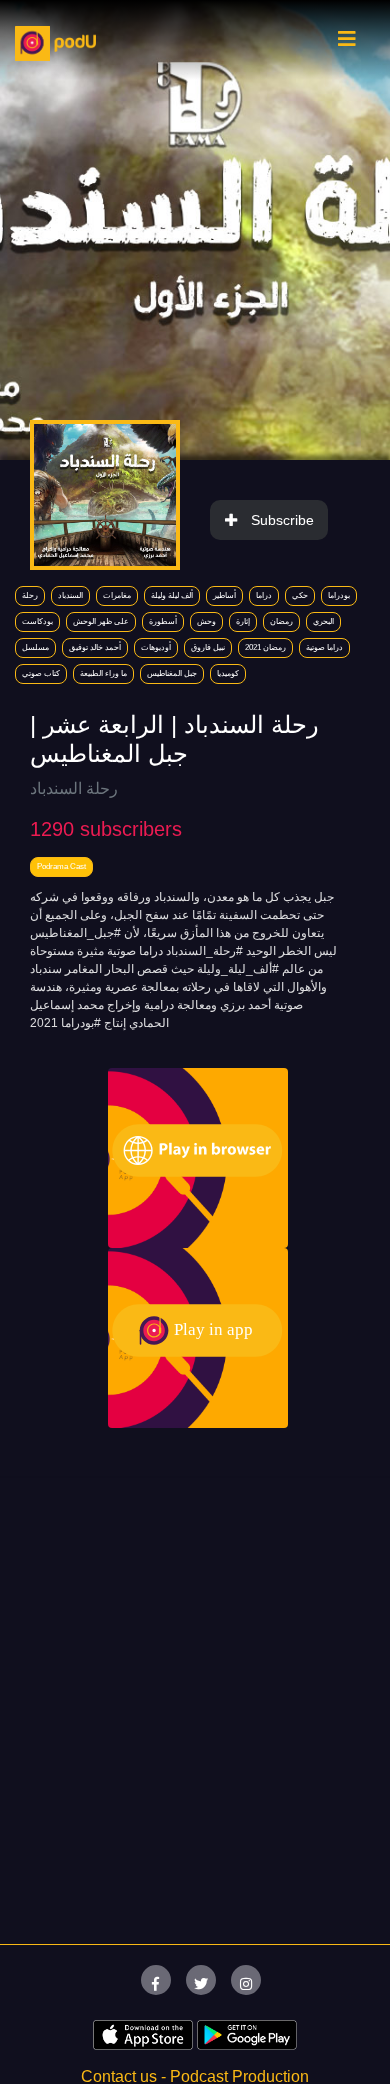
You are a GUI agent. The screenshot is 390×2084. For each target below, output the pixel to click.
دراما (264, 595)
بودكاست (37, 621)
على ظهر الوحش (101, 621)
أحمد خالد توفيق (95, 647)
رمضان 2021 (265, 647)
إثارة (243, 621)
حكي (300, 595)
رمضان (281, 621)
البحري (323, 621)
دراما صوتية (324, 647)
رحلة (30, 595)
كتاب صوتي (41, 673)
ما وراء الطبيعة (103, 673)
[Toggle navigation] (347, 44)
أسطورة (163, 621)
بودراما (339, 595)
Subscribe (282, 520)
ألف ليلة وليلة (172, 595)
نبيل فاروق (208, 647)
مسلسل (35, 647)
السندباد (70, 595)
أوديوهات (156, 647)
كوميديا (228, 673)
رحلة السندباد (74, 788)
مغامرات (117, 595)
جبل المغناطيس (172, 673)
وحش (206, 621)
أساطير (224, 595)
